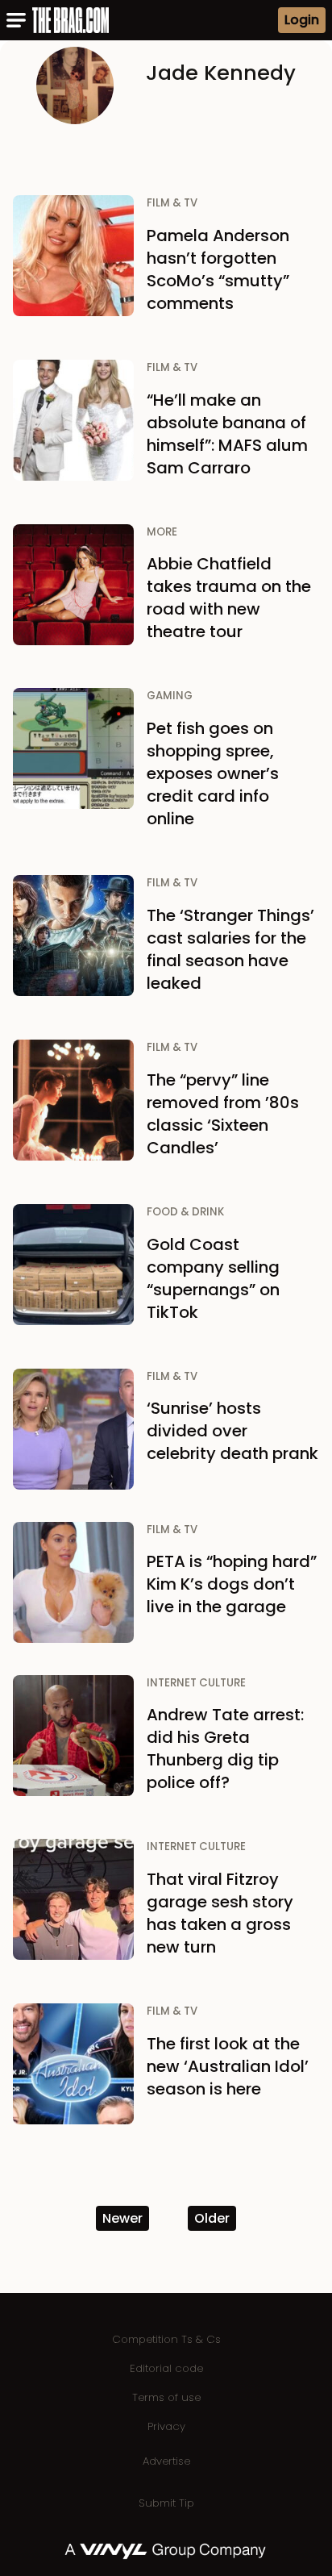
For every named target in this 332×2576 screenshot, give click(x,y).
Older (212, 2218)
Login (302, 20)
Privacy (166, 2426)
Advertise (166, 2461)
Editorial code (166, 2368)
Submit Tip (166, 2503)
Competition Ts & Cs (166, 2339)
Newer (122, 2218)
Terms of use (166, 2397)
